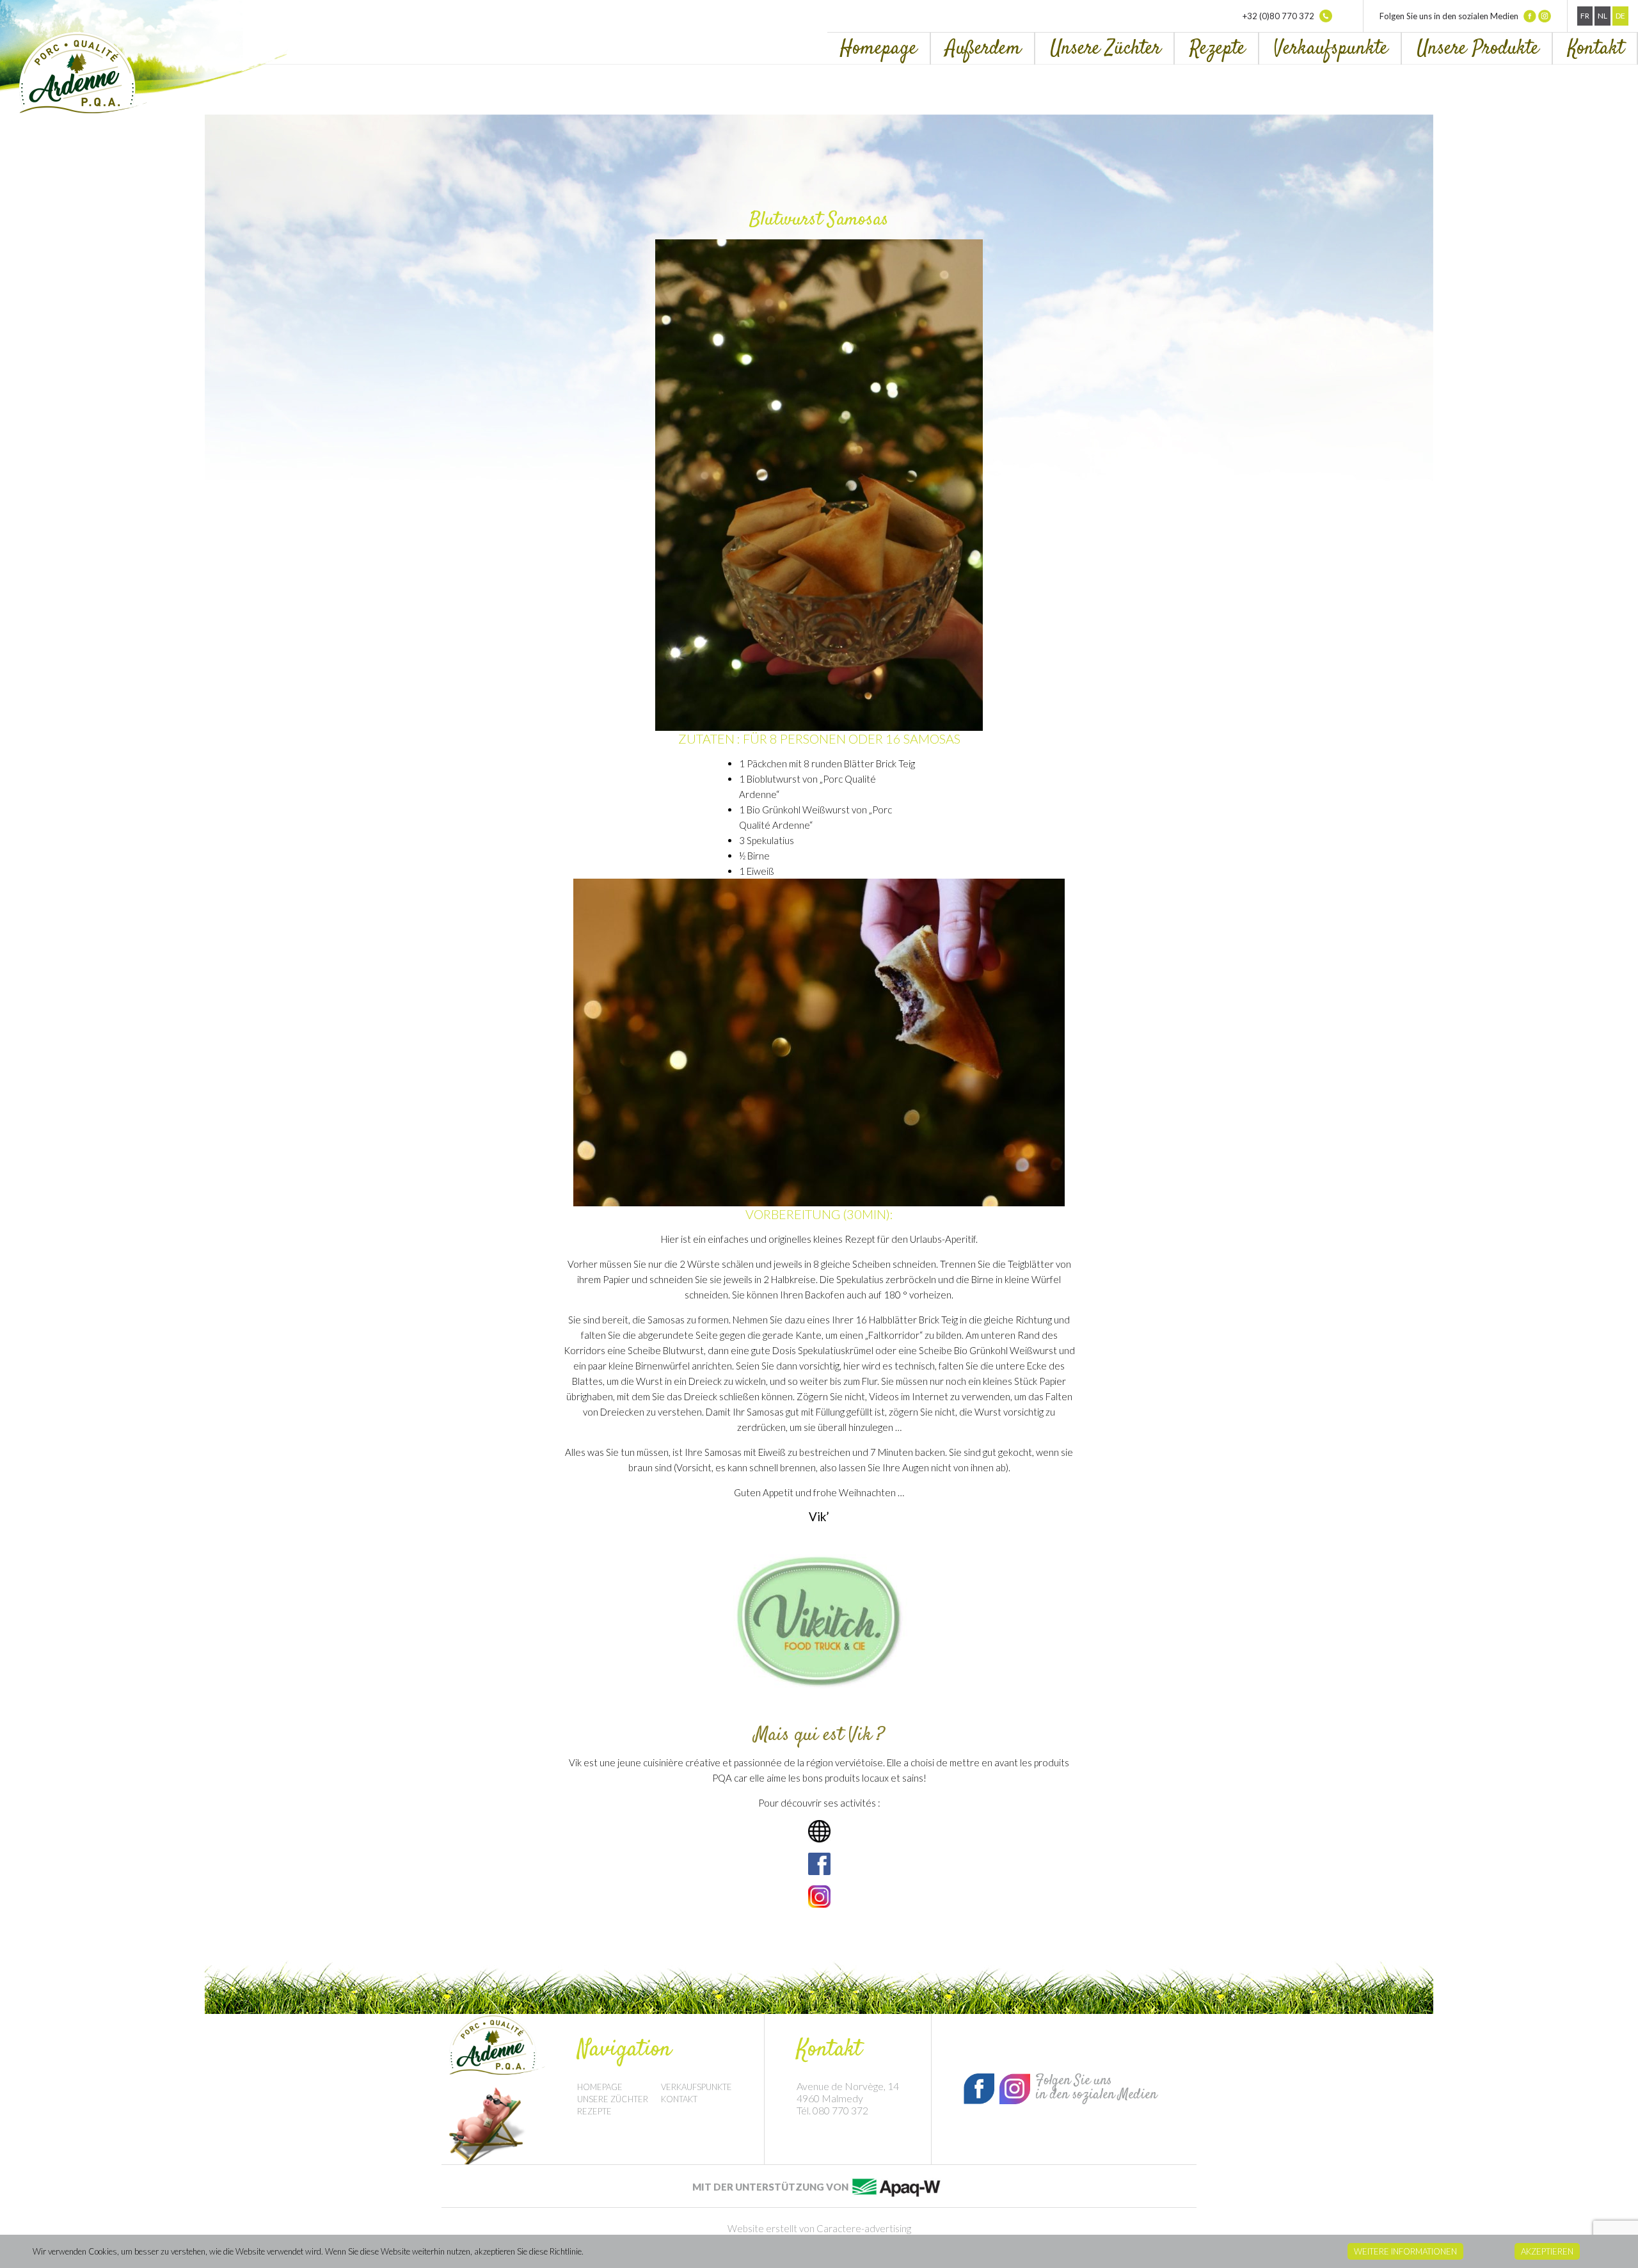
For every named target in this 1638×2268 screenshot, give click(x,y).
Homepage (879, 49)
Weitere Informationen (1405, 2251)
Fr (1585, 16)
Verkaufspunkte (1331, 49)
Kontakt (1596, 49)
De (1620, 16)
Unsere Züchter (1105, 49)
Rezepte (1217, 49)
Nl (1602, 16)
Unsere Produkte (1478, 49)
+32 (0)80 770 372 (1279, 16)
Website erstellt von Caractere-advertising (819, 2228)
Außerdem (983, 49)
